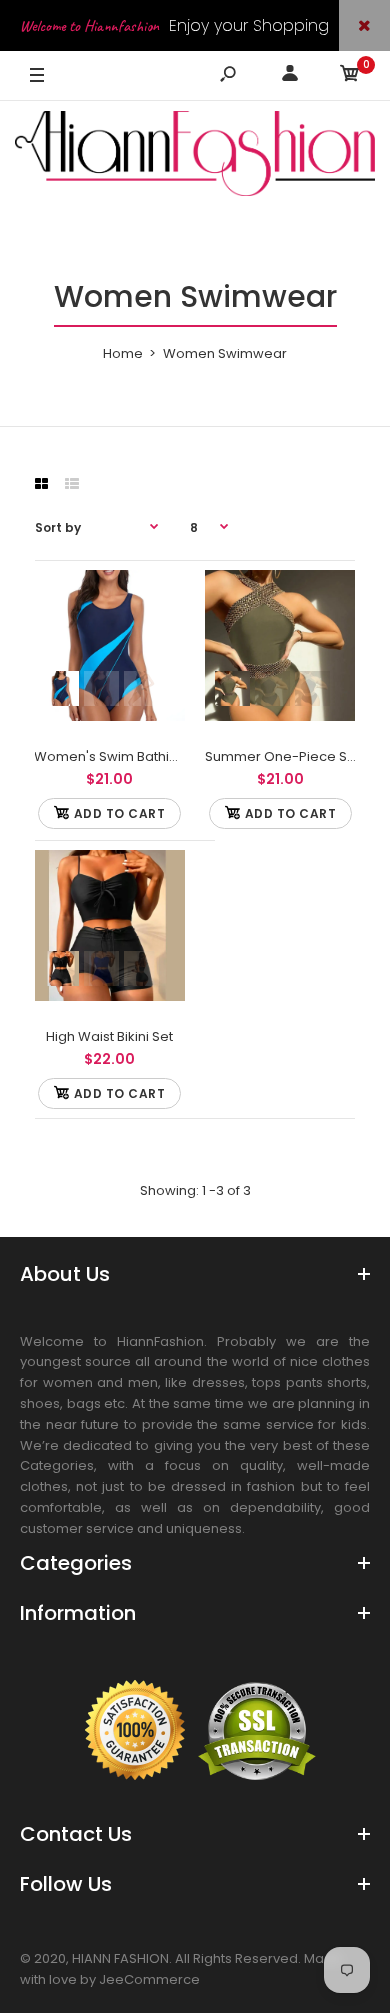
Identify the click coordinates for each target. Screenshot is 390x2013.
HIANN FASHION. (122, 1958)
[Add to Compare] (157, 599)
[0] (350, 76)
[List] (72, 484)
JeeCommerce (149, 1979)
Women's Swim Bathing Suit (123, 756)
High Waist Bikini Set (109, 1036)
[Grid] (41, 484)
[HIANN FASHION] (195, 157)
